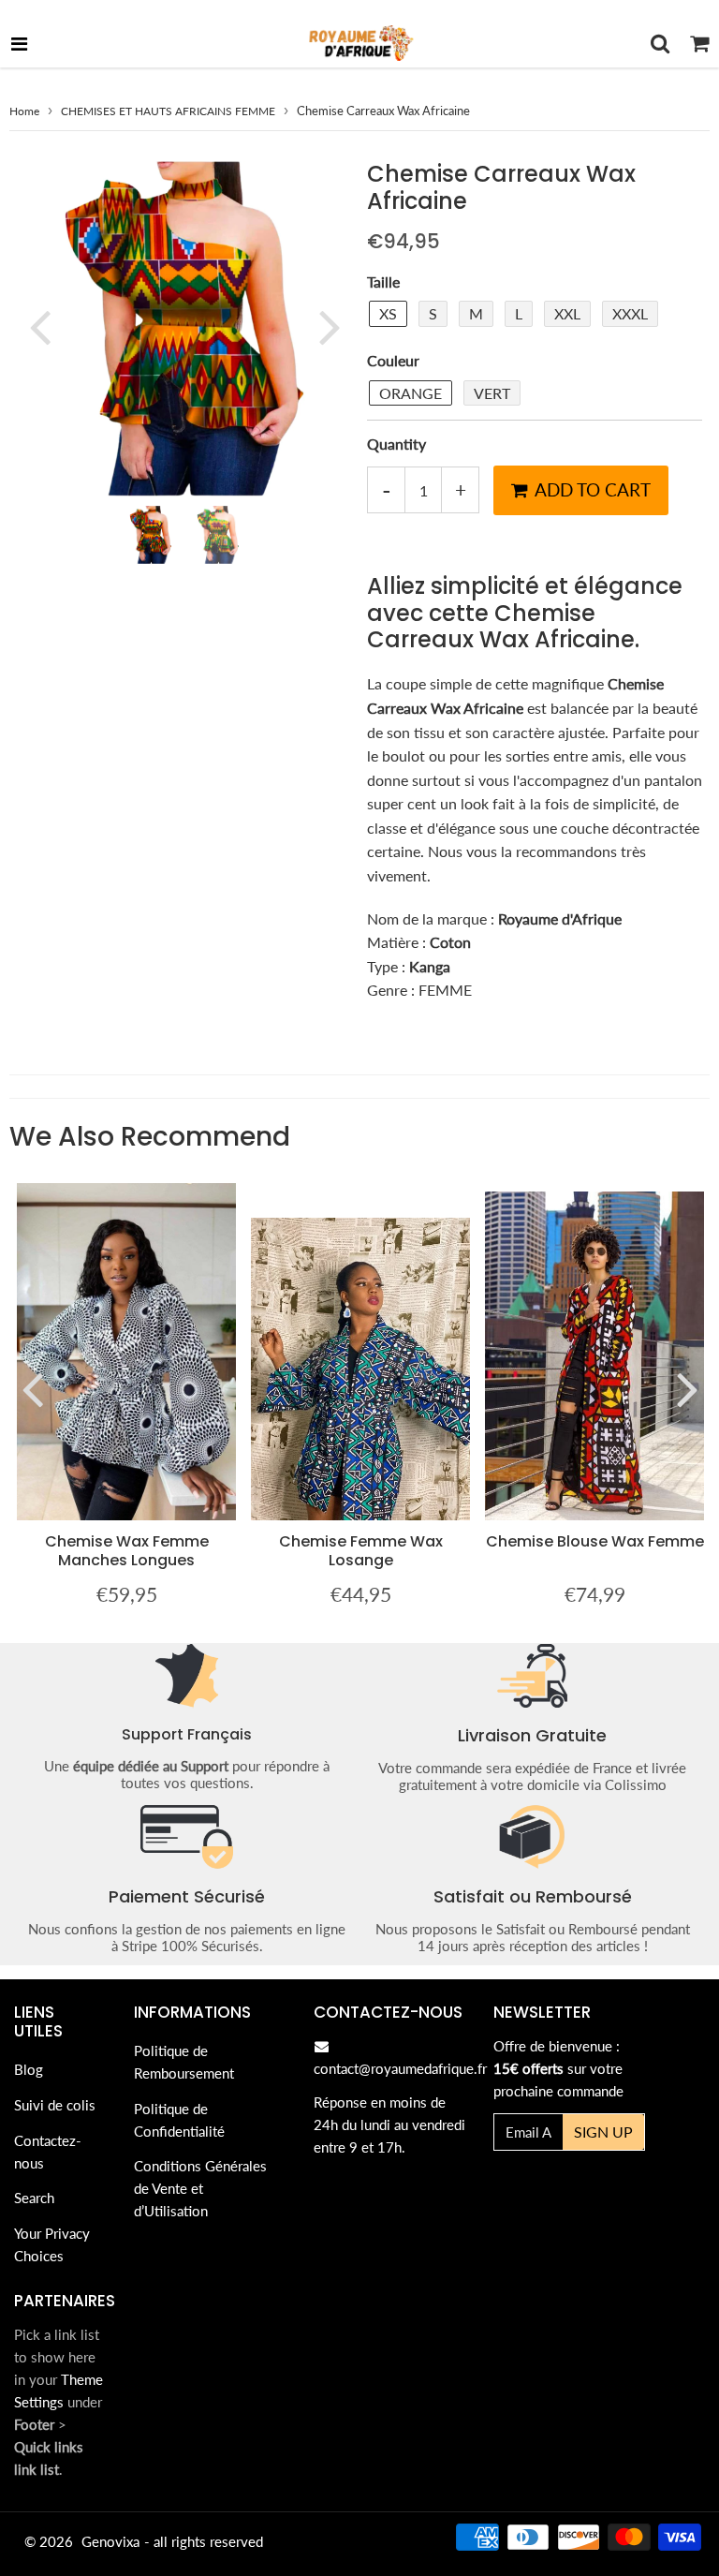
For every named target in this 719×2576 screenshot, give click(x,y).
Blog (29, 2069)
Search (34, 2198)
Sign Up (603, 2132)
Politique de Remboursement (184, 2062)
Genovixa (110, 2541)
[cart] (699, 43)
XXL (567, 313)
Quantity (396, 444)
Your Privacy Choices (52, 2244)
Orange (411, 393)
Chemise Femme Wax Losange (361, 1551)
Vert (492, 393)
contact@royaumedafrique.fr (400, 2068)
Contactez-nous (48, 2152)
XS (388, 313)
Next (330, 327)
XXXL (630, 313)
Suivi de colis (55, 2105)
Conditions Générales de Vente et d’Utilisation (200, 2188)
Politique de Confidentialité (179, 2120)
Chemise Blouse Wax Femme (595, 1541)
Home (24, 111)
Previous (39, 327)
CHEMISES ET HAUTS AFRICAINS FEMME (168, 111)
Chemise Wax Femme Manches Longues (127, 1551)
